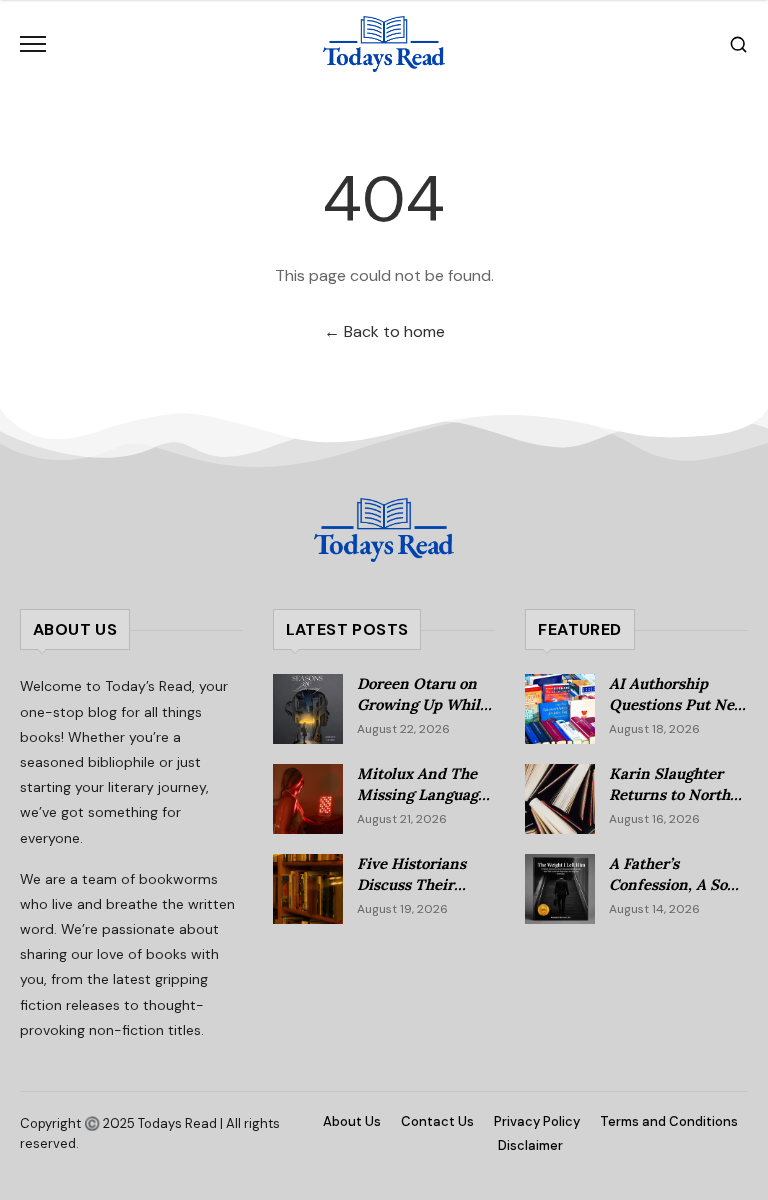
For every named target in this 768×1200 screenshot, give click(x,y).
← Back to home (384, 331)
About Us (352, 1121)
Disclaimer (530, 1145)
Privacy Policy (537, 1121)
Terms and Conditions (669, 1121)
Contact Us (437, 1121)
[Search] (738, 44)
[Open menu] (33, 44)
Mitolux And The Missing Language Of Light (421, 794)
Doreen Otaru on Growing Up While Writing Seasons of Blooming (424, 714)
